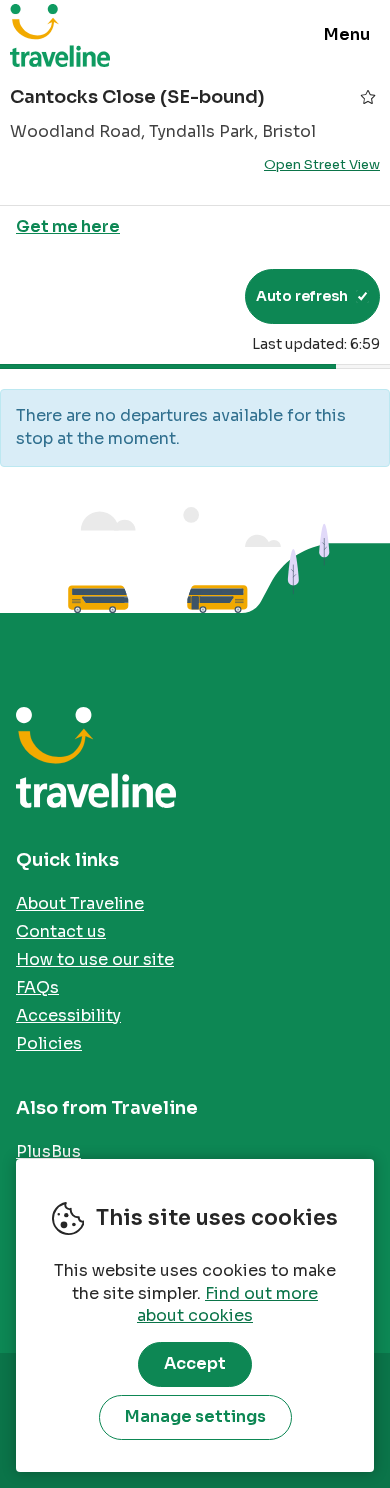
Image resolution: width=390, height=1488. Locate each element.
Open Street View (322, 164)
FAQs (37, 987)
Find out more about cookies (227, 1305)
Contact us (61, 931)
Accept (195, 1363)
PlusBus (48, 1151)
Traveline (60, 35)
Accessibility (68, 1015)
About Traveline (80, 903)
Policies (49, 1043)
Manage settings (195, 1416)
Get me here (68, 226)
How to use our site (95, 959)
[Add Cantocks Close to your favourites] (368, 97)
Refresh (193, 296)
